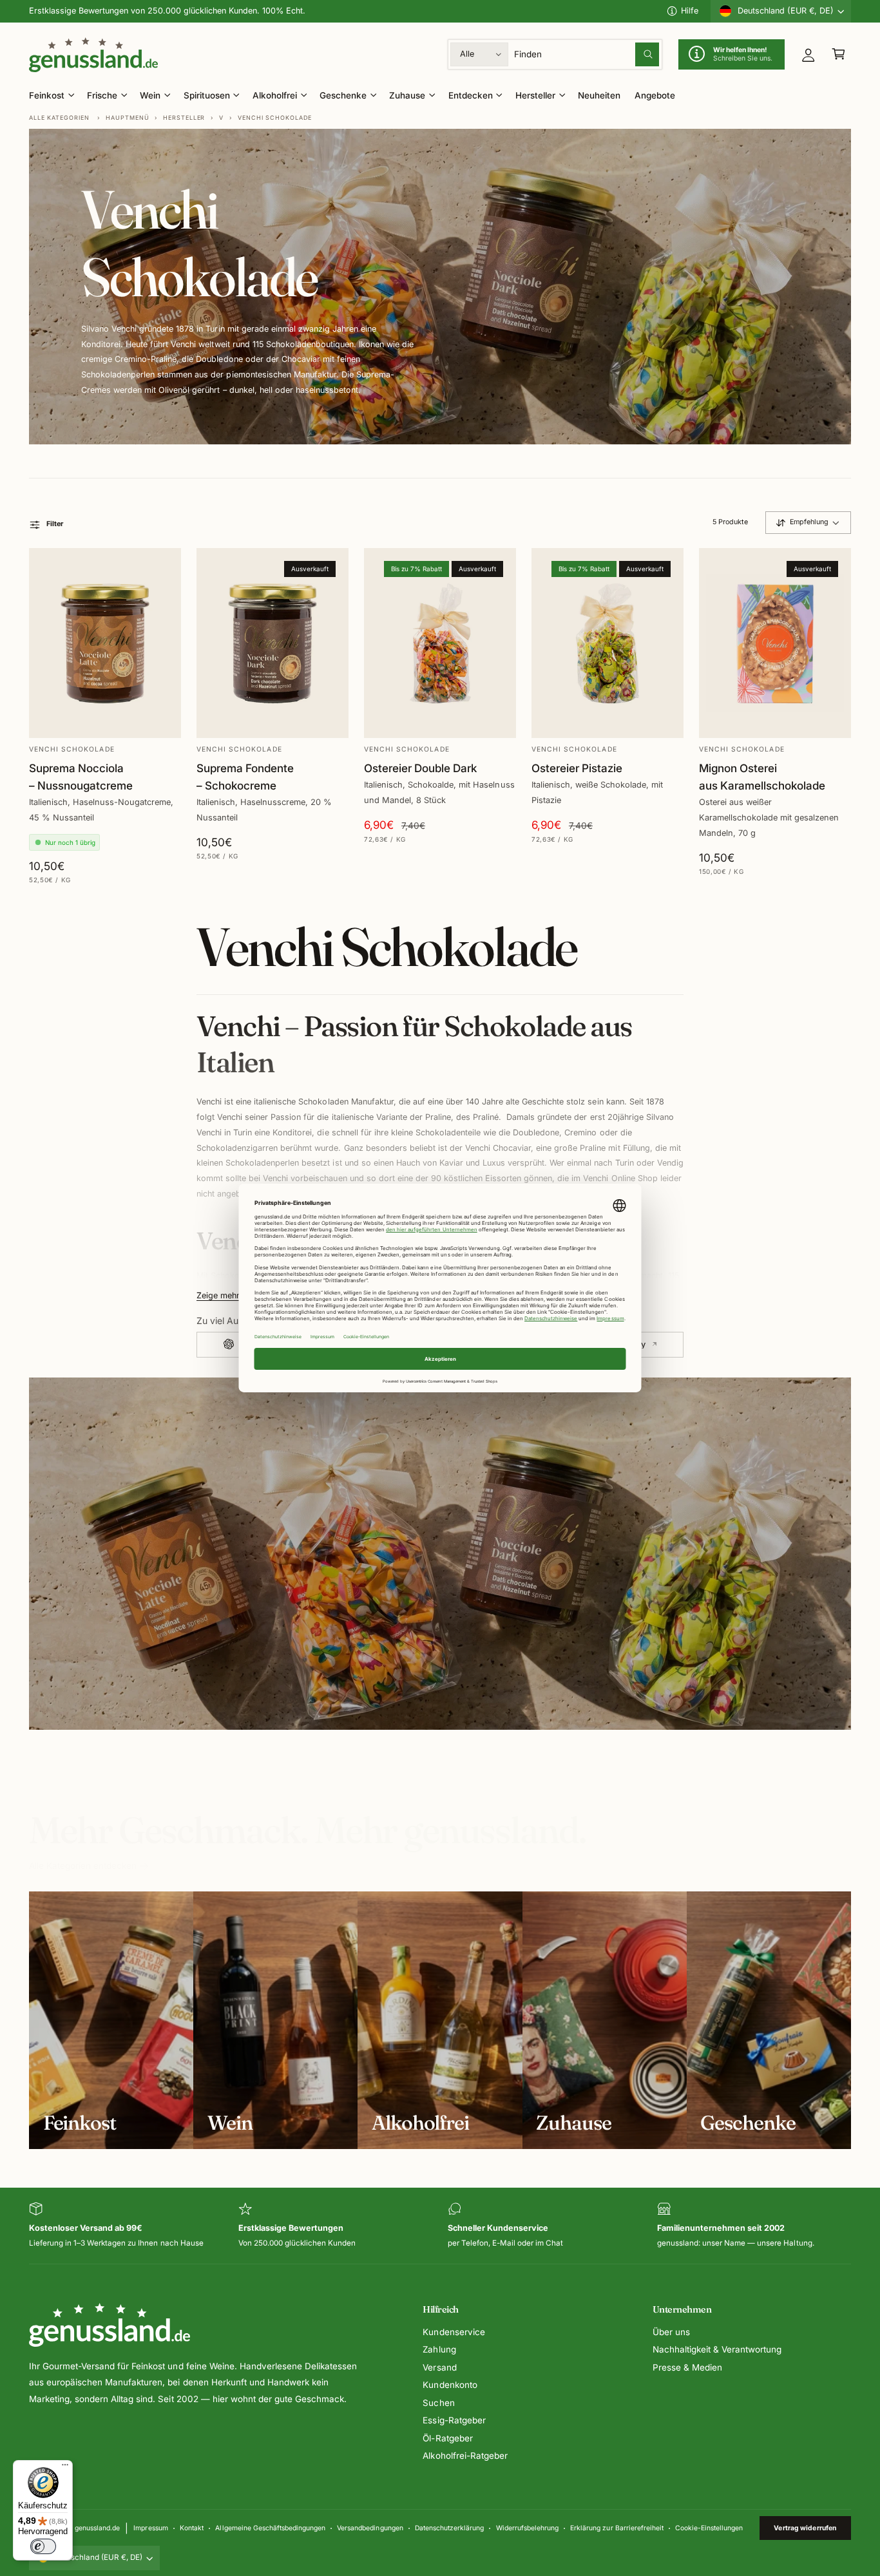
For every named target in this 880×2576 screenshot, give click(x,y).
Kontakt (192, 2528)
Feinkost (47, 95)
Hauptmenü (127, 118)
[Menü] (65, 2468)
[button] (838, 54)
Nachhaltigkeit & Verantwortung (717, 2349)
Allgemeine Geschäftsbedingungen (270, 2528)
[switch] (43, 2546)
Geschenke (343, 95)
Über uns (671, 2332)
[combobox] (587, 54)
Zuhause (407, 95)
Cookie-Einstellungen (709, 2528)
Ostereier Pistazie (577, 768)
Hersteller (535, 95)
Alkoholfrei (275, 95)
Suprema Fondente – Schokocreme (245, 777)
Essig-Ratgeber (454, 2420)
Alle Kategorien (59, 118)
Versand (439, 2367)
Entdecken (471, 95)
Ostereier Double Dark (420, 768)
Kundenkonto (450, 2385)
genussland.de (97, 2528)
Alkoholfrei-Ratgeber (465, 2456)
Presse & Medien (687, 2367)
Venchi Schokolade (275, 118)
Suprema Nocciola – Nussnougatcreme (81, 777)
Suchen (438, 2403)
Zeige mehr (218, 1296)
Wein (150, 95)
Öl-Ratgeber (447, 2438)
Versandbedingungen (370, 2528)
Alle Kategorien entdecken (83, 1866)
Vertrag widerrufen (805, 2528)
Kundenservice (454, 2332)
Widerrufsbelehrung (527, 2528)
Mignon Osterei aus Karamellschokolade (762, 777)
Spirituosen (207, 95)
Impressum (150, 2528)
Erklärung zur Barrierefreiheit (617, 2528)
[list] (440, 2226)
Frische (102, 95)
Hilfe (690, 11)
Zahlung (439, 2349)
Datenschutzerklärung (449, 2528)
